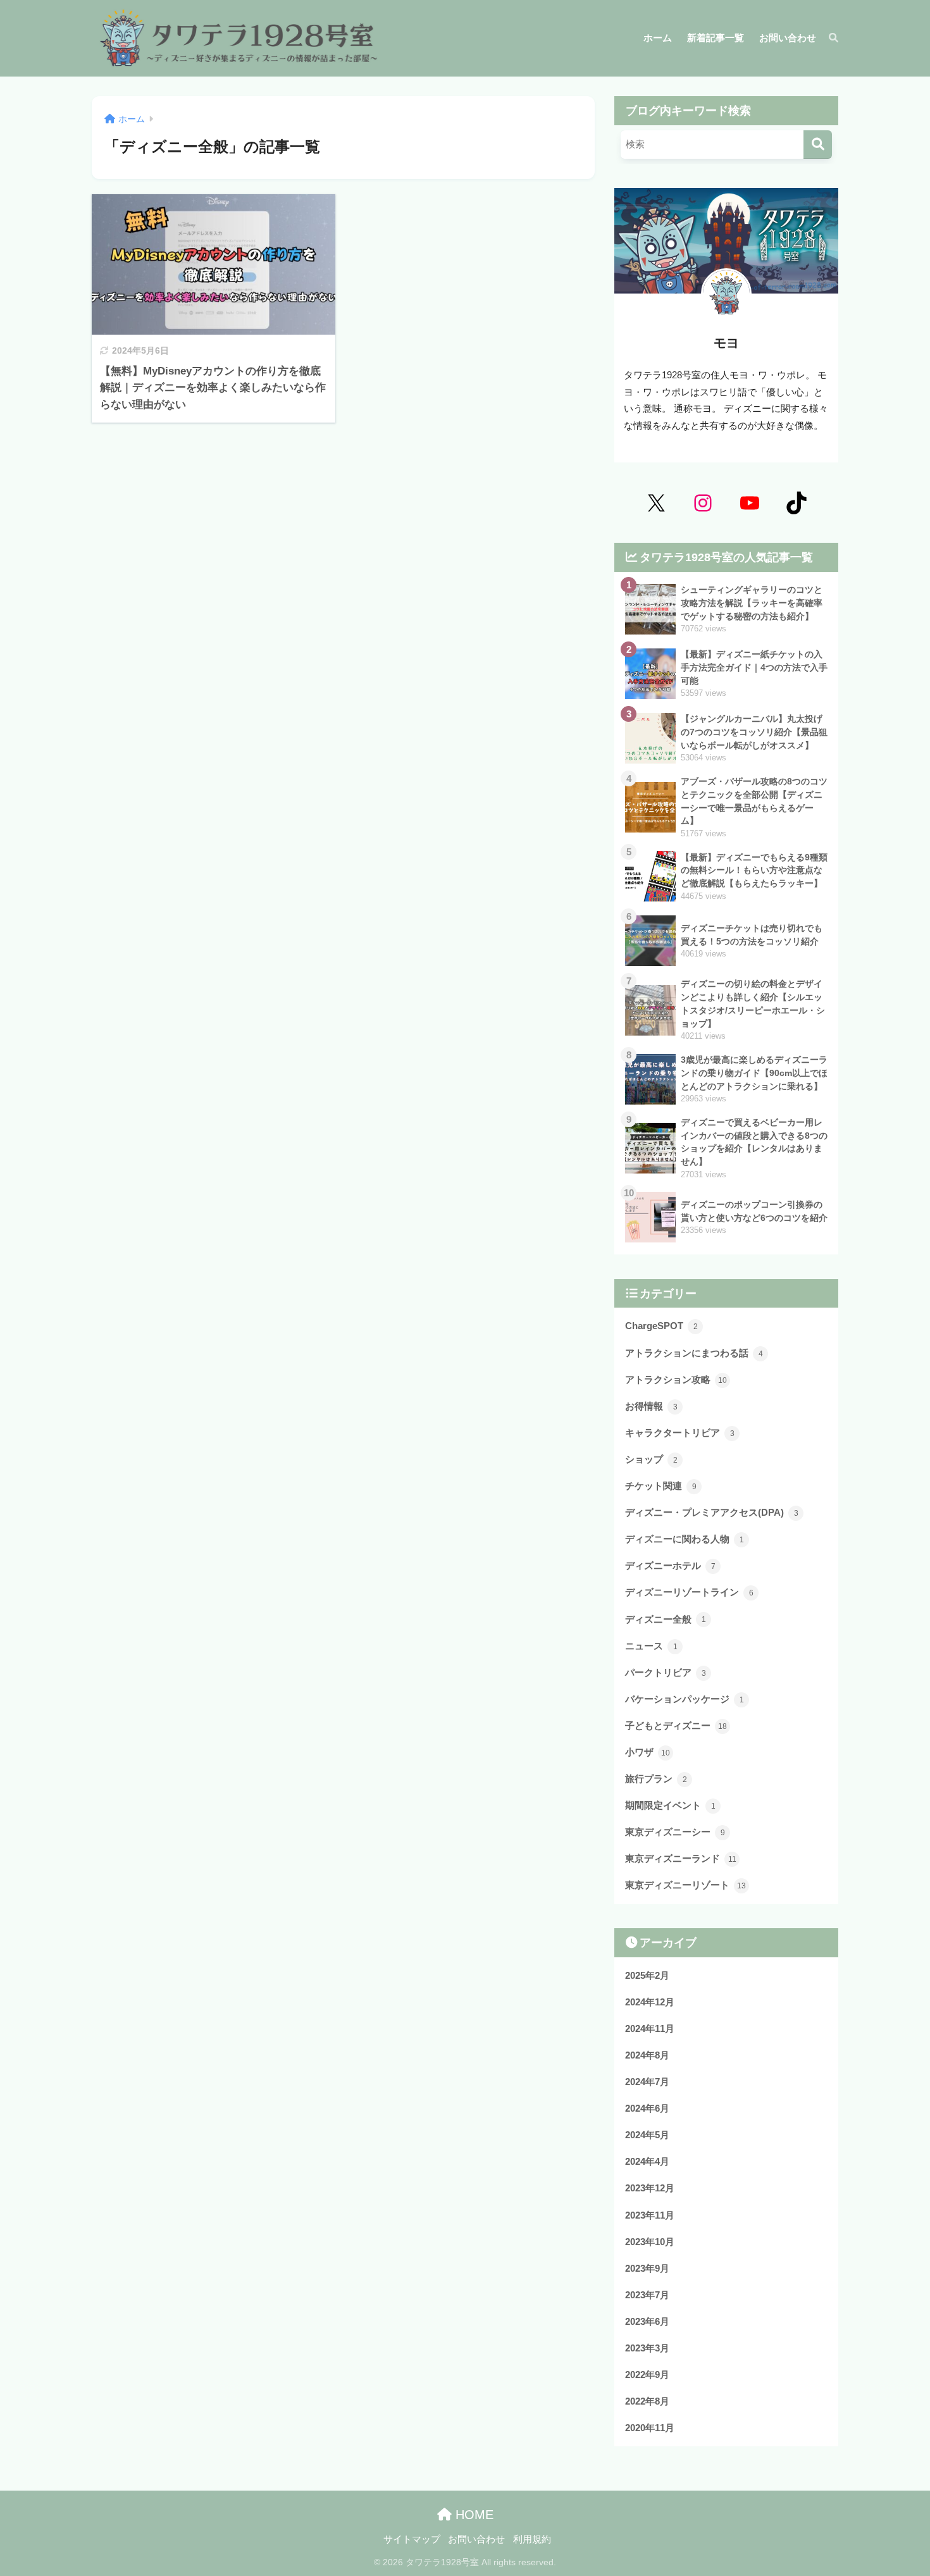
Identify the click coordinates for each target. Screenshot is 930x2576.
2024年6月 (647, 2108)
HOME (473, 2515)
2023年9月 (647, 2268)
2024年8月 (647, 2055)
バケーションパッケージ (685, 1699)
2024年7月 (647, 2082)
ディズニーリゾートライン (689, 1592)
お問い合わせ (476, 2539)
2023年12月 (650, 2188)
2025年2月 (647, 1975)
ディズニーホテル (670, 1565)
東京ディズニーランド (681, 1858)
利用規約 (532, 2539)
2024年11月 (650, 2028)
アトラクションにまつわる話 (694, 1353)
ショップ (651, 1459)
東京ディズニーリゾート (685, 1885)
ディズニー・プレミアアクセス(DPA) (712, 1512)
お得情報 (651, 1406)
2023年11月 (650, 2215)
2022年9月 (647, 2375)
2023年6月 (647, 2321)
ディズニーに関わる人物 (685, 1539)
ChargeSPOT (661, 1326)
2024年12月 (650, 2002)
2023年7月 (647, 2295)
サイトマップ (412, 2539)
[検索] (827, 38)
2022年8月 (647, 2401)
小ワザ (648, 1752)
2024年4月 (647, 2161)
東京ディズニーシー (675, 1832)
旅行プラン (656, 1779)
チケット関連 (661, 1486)
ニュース (651, 1646)
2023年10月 (650, 2242)
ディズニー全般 (666, 1619)
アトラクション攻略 (676, 1379)
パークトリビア (666, 1672)
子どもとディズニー (676, 1725)
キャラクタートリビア (680, 1433)
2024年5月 (647, 2135)
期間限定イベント (670, 1805)
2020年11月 (650, 2428)
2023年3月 (647, 2348)
